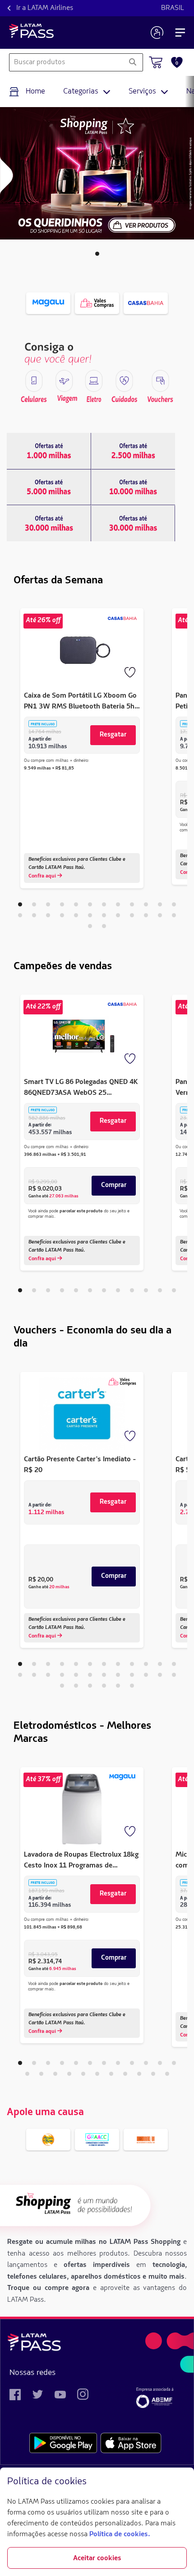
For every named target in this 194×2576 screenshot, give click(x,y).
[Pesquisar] (132, 62)
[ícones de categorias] (34, 381)
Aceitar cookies (97, 2558)
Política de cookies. (120, 2534)
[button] (97, 254)
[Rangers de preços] (49, 451)
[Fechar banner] (180, 2482)
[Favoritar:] (131, 673)
